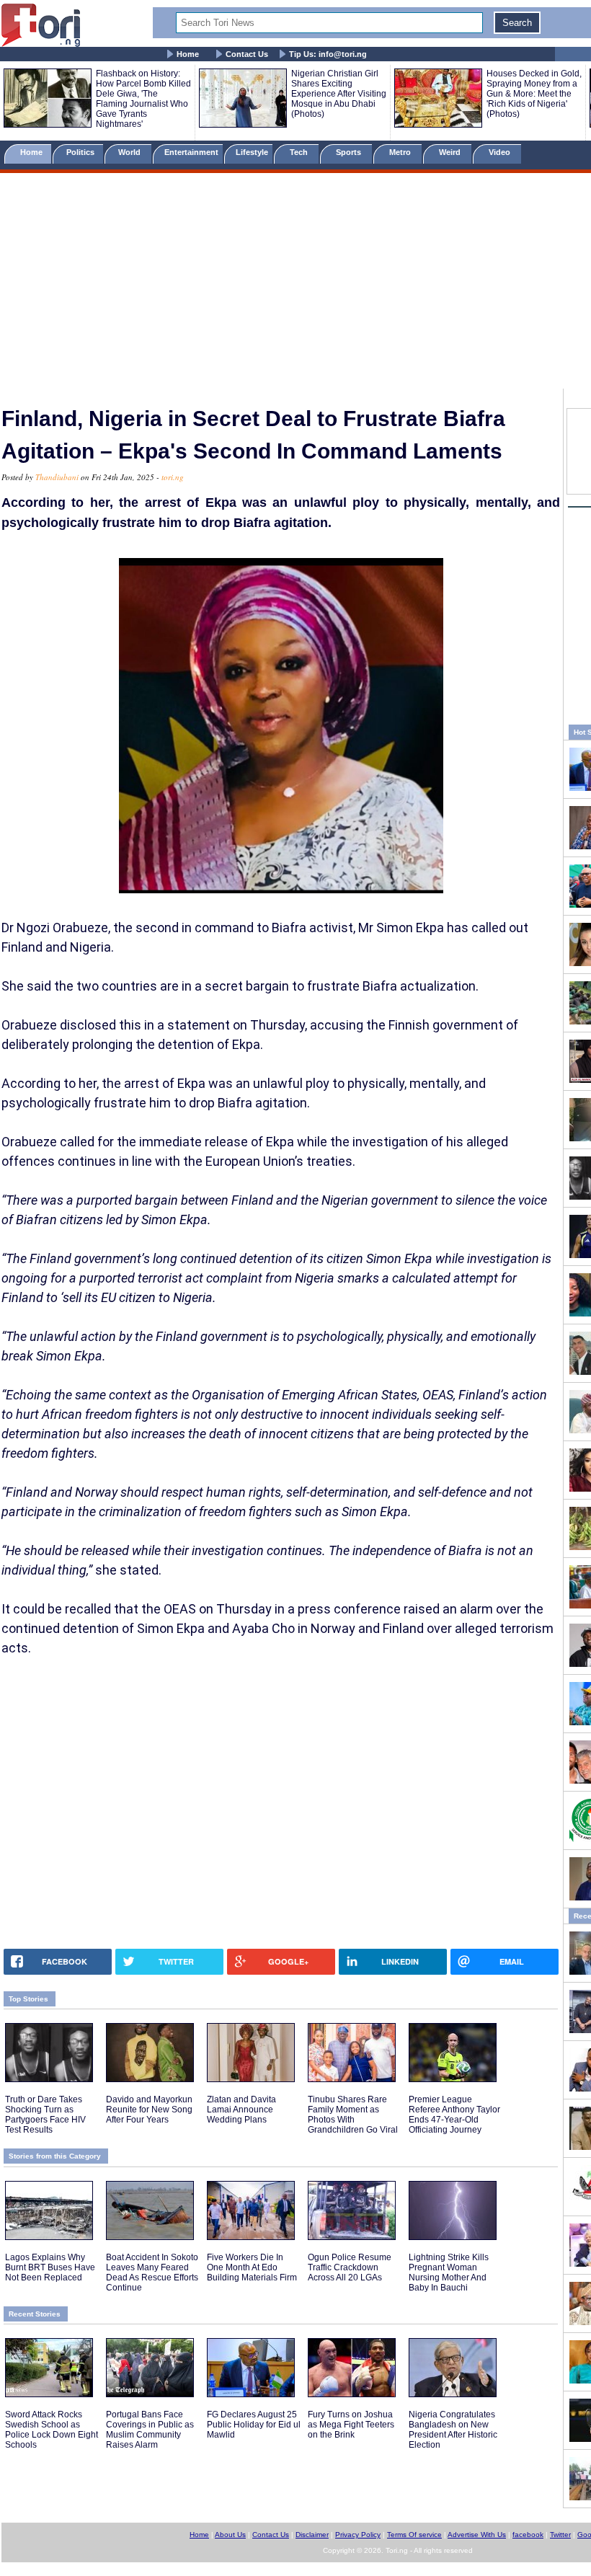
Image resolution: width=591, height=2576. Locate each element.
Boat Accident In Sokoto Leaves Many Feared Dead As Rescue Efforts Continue (152, 2272)
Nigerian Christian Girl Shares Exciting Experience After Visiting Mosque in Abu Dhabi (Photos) (339, 94)
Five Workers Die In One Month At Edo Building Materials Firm (252, 2267)
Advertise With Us (477, 2535)
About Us (230, 2535)
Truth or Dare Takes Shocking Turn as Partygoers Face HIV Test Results (45, 2115)
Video (501, 152)
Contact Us (247, 54)
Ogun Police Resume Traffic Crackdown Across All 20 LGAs (350, 2267)
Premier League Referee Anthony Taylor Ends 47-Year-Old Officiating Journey (454, 2115)
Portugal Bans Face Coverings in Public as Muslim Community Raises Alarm (150, 2430)
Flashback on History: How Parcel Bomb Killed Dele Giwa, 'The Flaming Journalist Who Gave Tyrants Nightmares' (143, 99)
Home (188, 54)
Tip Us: (328, 54)
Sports (350, 152)
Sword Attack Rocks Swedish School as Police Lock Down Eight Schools (52, 2430)
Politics (81, 152)
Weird (451, 152)
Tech (300, 152)
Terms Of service (414, 2535)
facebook (528, 2535)
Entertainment (191, 152)
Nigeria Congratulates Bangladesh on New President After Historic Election (453, 2430)
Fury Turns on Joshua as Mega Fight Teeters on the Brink (351, 2425)
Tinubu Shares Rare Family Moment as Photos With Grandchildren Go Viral (353, 2115)
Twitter (560, 2535)
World (132, 152)
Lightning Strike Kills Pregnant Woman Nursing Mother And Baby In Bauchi (449, 2272)
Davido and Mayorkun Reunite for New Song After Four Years (149, 2110)
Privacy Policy (358, 2535)
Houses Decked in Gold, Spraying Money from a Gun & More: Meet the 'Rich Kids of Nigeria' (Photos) (534, 94)
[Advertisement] (295, 283)
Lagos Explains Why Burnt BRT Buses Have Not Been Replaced (50, 2267)
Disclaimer (312, 2535)
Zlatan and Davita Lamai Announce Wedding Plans (241, 2110)
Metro (401, 152)
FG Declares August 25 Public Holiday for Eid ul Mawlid (254, 2425)
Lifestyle (252, 152)
